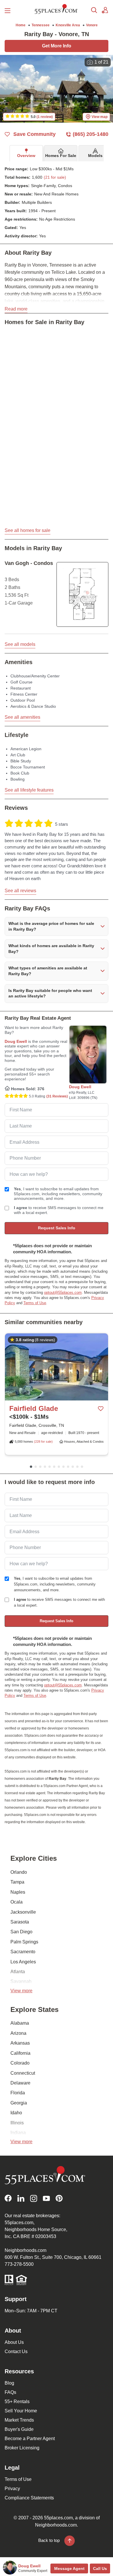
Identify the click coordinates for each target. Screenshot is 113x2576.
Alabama (20, 2023)
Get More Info (57, 46)
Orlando (19, 1872)
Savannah (21, 1981)
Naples (18, 1892)
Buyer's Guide (19, 2429)
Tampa (17, 1882)
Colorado (20, 2063)
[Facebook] (8, 2198)
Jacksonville (23, 1912)
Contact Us (16, 2352)
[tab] (26, 153)
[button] (57, 926)
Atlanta (18, 1972)
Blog (9, 2383)
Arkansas (20, 2043)
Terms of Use (35, 1303)
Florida (18, 2093)
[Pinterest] (59, 2198)
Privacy (12, 2489)
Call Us (100, 2568)
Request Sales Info (57, 1228)
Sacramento (23, 1952)
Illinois (17, 2123)
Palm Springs (24, 1942)
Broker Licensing (22, 2448)
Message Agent (69, 2568)
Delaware (20, 2083)
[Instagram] (34, 2198)
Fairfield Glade (34, 1408)
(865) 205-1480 (91, 134)
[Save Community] (101, 1409)
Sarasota (20, 1922)
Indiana (18, 2133)
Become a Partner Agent (30, 2439)
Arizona (18, 2033)
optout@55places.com (63, 1292)
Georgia (19, 2103)
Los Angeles (23, 1962)
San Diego (21, 1932)
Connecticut (23, 2073)
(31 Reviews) (57, 1096)
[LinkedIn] (21, 2198)
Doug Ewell (16, 1041)
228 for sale (43, 1442)
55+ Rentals (17, 2402)
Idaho (16, 2113)
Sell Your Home (21, 2411)
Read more (16, 309)
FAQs (10, 2392)
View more (21, 1991)
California (20, 2053)
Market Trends (19, 2420)
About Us (14, 2342)
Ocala (17, 1902)
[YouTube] (46, 2198)
